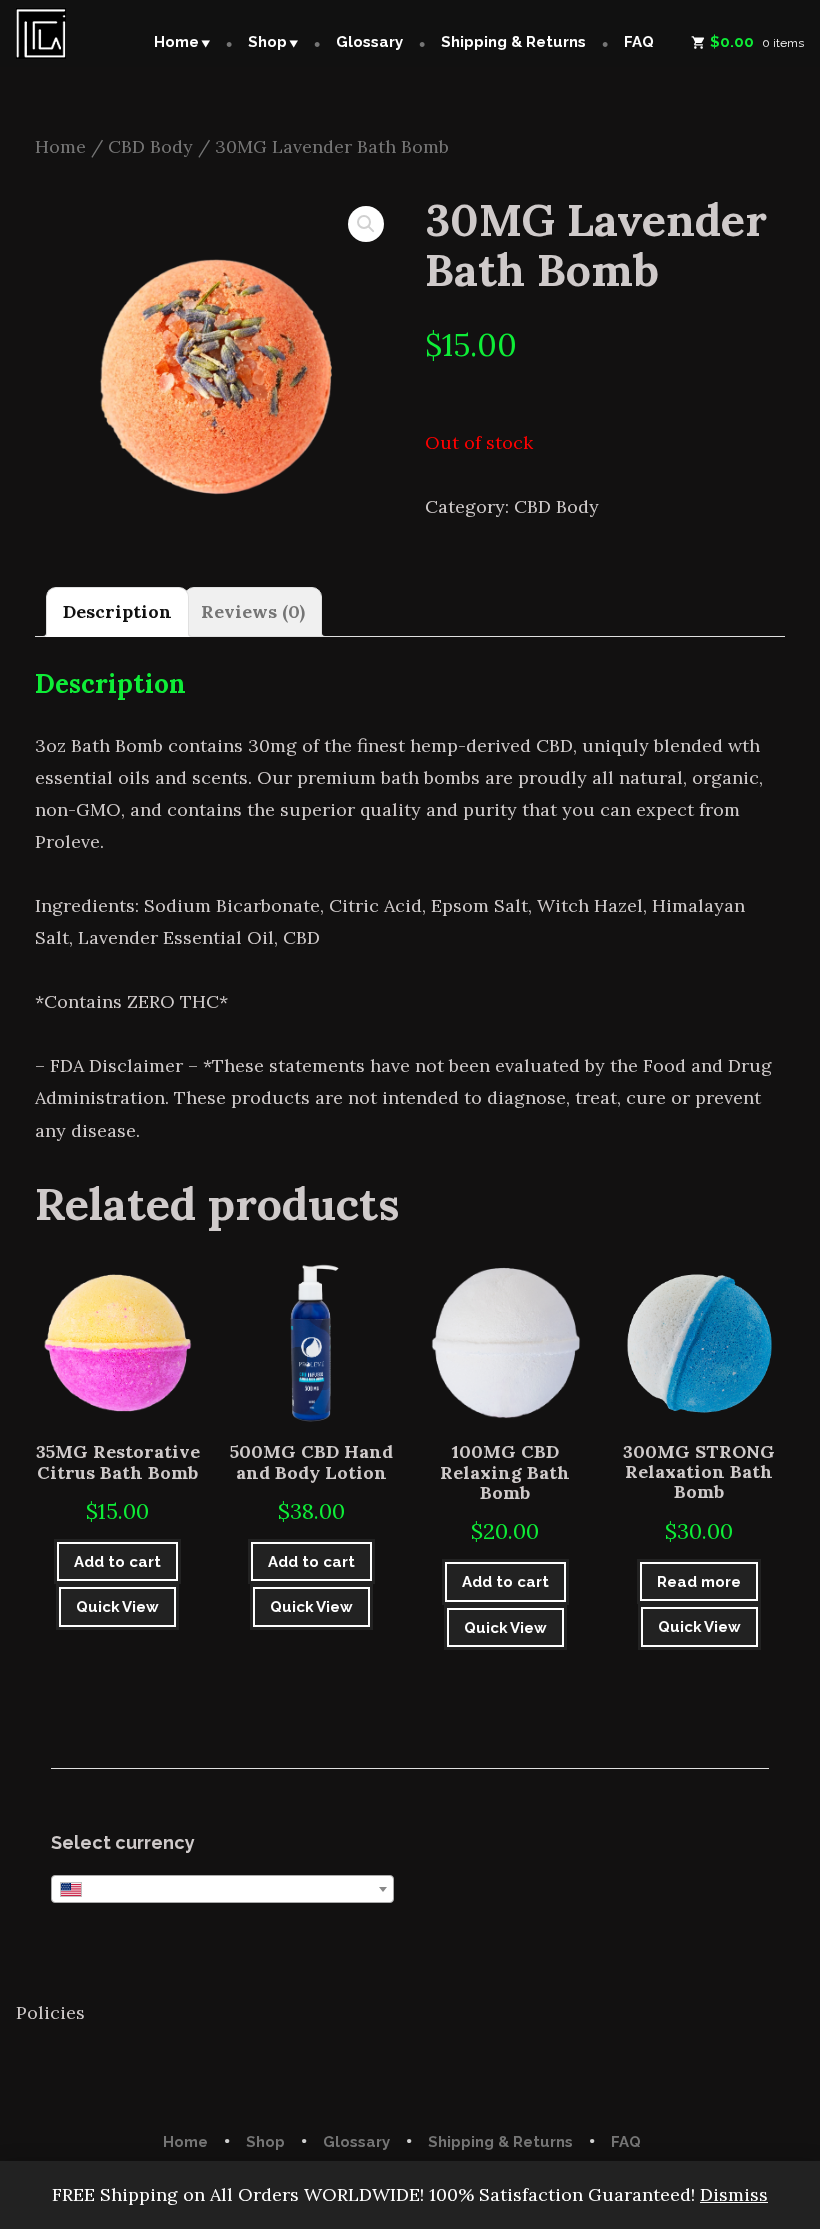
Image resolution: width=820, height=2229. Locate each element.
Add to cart (117, 1562)
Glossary (369, 42)
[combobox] (222, 1889)
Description (117, 611)
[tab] (117, 612)
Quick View (117, 1607)
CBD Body (150, 146)
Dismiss (734, 2194)
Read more (699, 1582)
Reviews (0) (253, 611)
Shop (267, 42)
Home (176, 42)
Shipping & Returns (513, 42)
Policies (50, 2012)
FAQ (639, 42)
